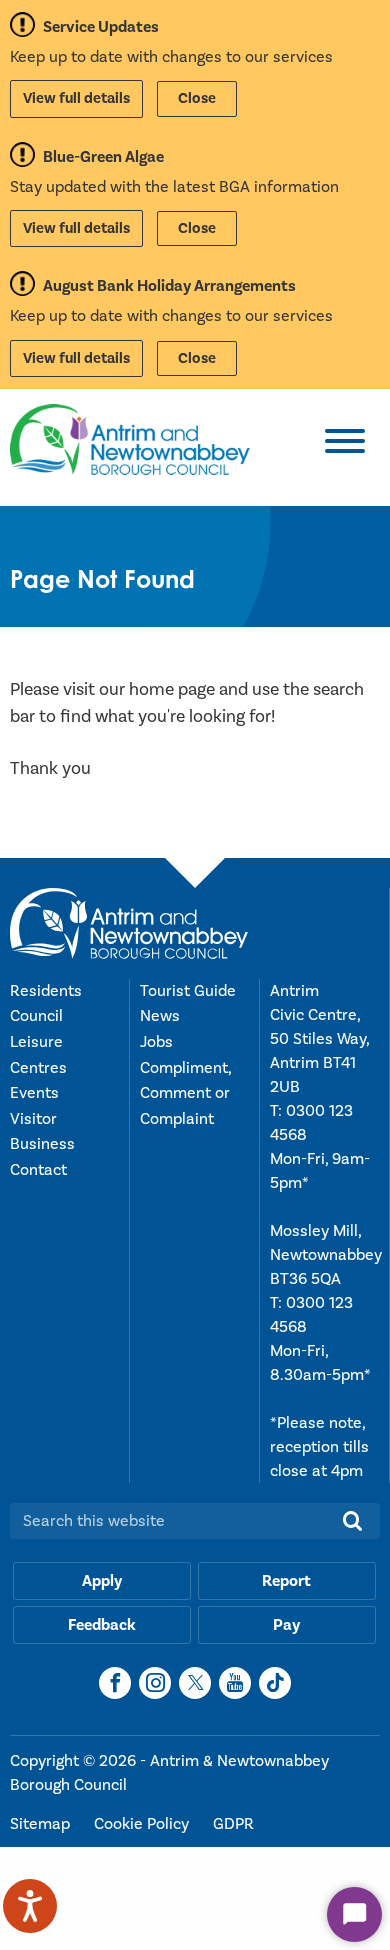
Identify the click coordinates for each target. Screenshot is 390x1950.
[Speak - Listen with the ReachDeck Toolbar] (30, 1906)
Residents (46, 991)
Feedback (102, 1625)
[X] (195, 1683)
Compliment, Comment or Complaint (185, 1093)
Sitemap (42, 1824)
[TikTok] (275, 1683)
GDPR (233, 1824)
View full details (76, 98)
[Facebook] (115, 1683)
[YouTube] (235, 1683)
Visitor (33, 1119)
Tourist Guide (188, 991)
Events (34, 1093)
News (160, 1016)
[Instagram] (155, 1683)
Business (42, 1144)
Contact (38, 1170)
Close (197, 98)
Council (36, 1016)
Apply (102, 1581)
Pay (286, 1625)
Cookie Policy (143, 1824)
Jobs (156, 1042)
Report (286, 1581)
